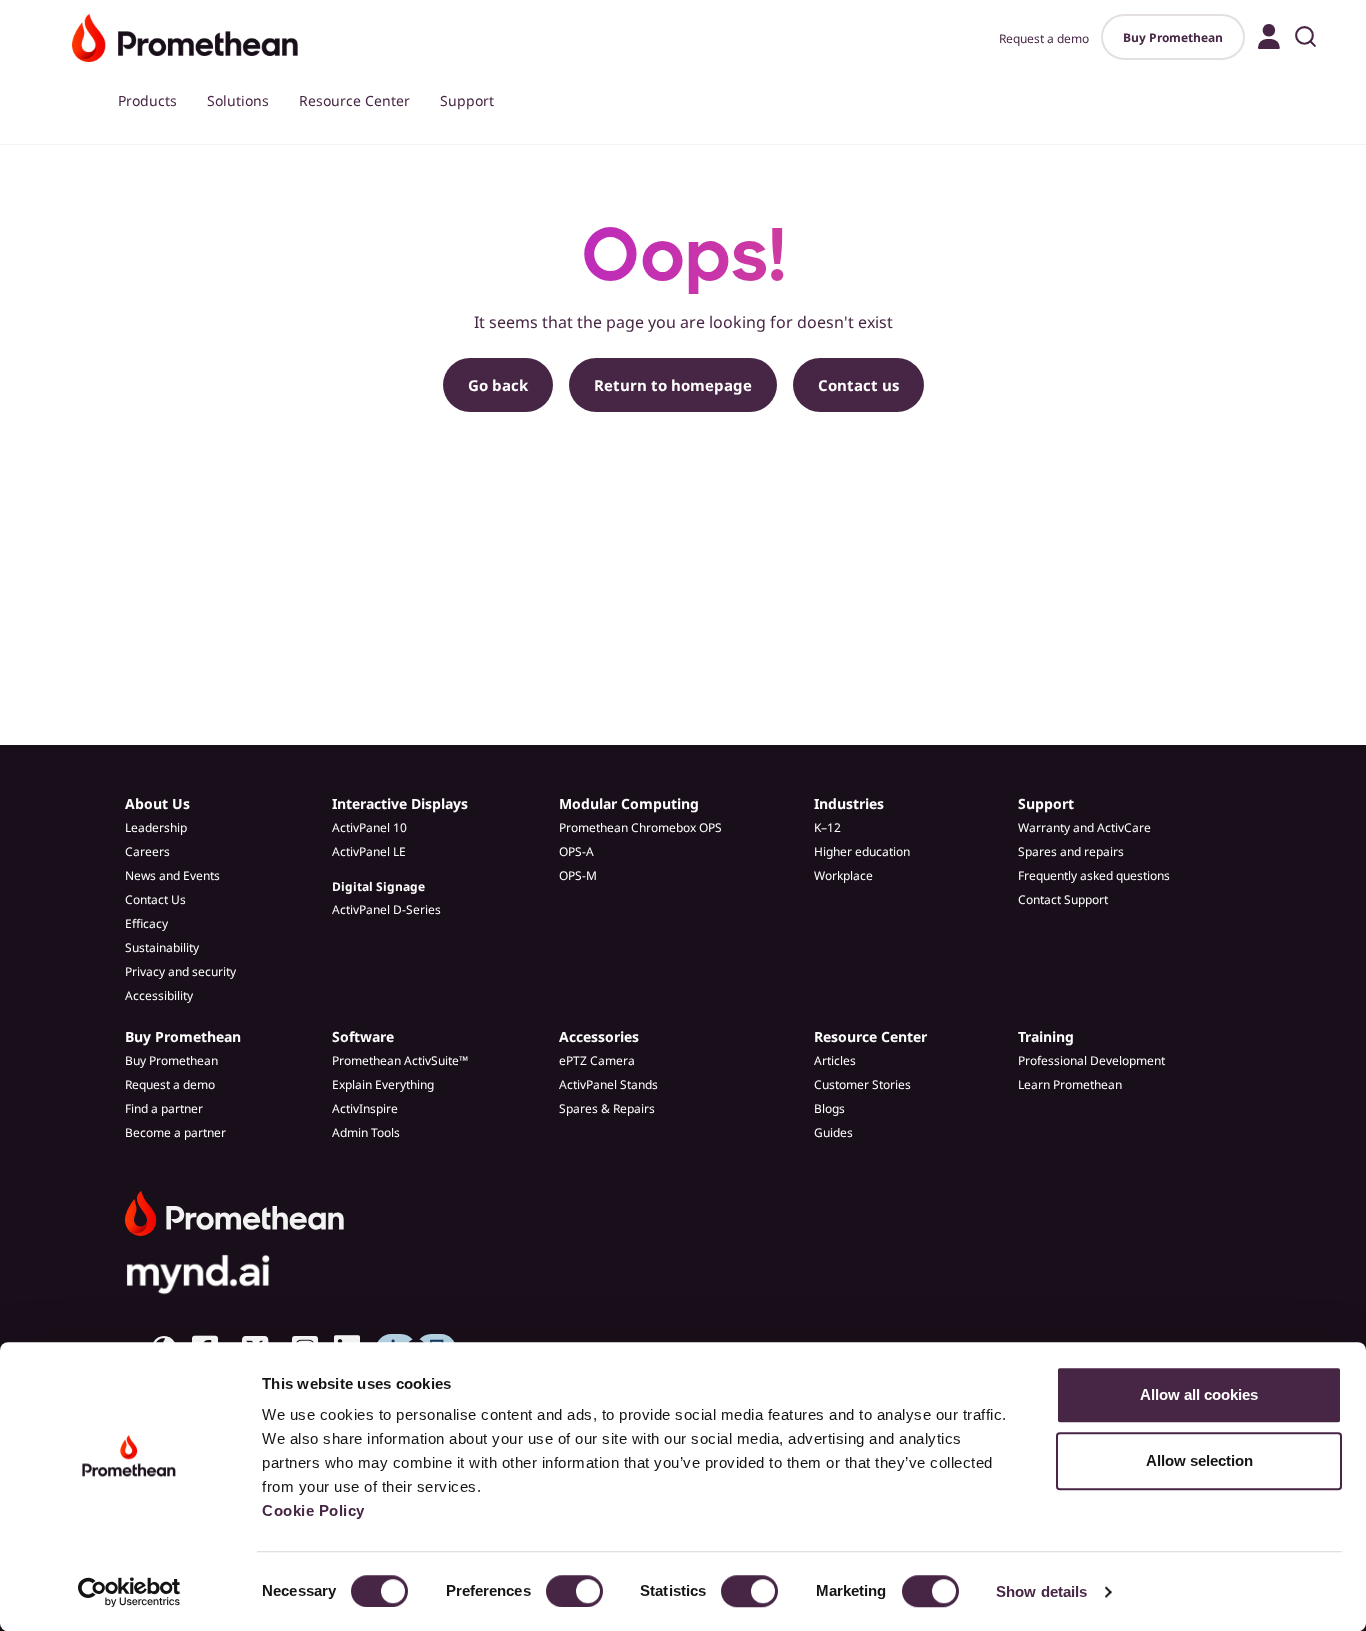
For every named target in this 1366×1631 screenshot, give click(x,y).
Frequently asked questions (1094, 875)
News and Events (172, 875)
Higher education (862, 851)
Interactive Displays (400, 803)
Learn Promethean (1070, 1084)
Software (363, 1036)
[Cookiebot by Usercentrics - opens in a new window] (129, 1592)
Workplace (843, 875)
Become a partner (175, 1132)
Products (147, 100)
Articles (835, 1060)
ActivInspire (365, 1108)
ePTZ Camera (597, 1060)
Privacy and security (180, 971)
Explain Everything (383, 1084)
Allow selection (1199, 1460)
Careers (147, 851)
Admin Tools (366, 1132)
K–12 (827, 827)
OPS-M (578, 875)
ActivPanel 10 (369, 827)
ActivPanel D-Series (386, 909)
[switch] (574, 1591)
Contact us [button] (858, 385)
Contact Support (1063, 899)
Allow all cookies (1199, 1394)
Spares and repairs (1071, 851)
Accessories (599, 1036)
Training (1046, 1036)
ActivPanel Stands (608, 1084)
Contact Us (155, 899)
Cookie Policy (313, 1510)
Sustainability (162, 947)
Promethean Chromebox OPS (640, 827)
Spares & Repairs (607, 1108)
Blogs (829, 1108)
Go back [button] (498, 385)
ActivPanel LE (369, 851)
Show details (1041, 1591)
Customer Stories (862, 1084)
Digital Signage (378, 886)
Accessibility (159, 995)
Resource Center (354, 100)
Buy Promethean (1173, 37)
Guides (833, 1132)
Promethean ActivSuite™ (400, 1060)
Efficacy (146, 923)
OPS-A (576, 851)
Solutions (238, 100)
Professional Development (1091, 1060)
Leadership (156, 827)
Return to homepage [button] (673, 385)
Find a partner (164, 1108)
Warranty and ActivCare (1084, 827)
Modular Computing (629, 803)
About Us (157, 803)
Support (467, 100)
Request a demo (1044, 38)
